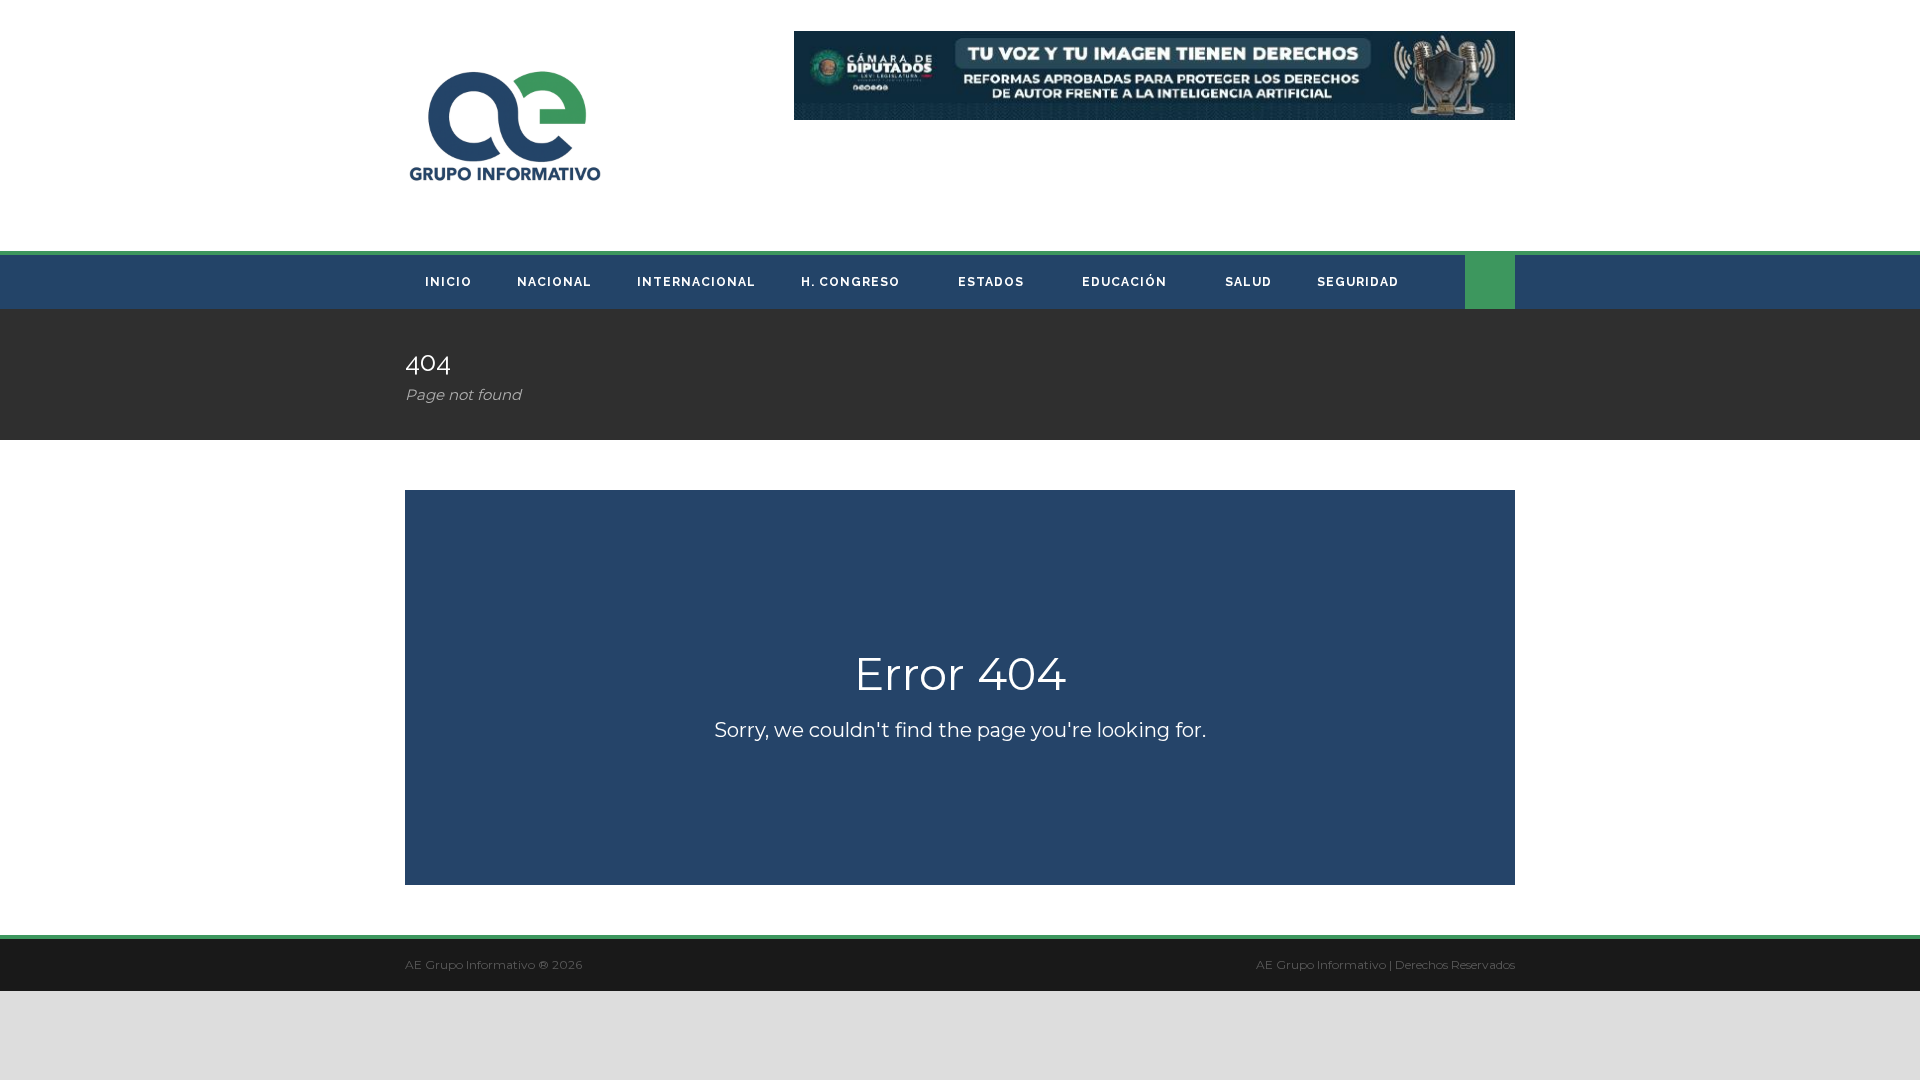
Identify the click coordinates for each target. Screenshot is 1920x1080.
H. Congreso (850, 282)
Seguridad (1358, 282)
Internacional (696, 282)
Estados (991, 282)
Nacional (554, 282)
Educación (1124, 282)
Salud (1248, 282)
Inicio (448, 282)
